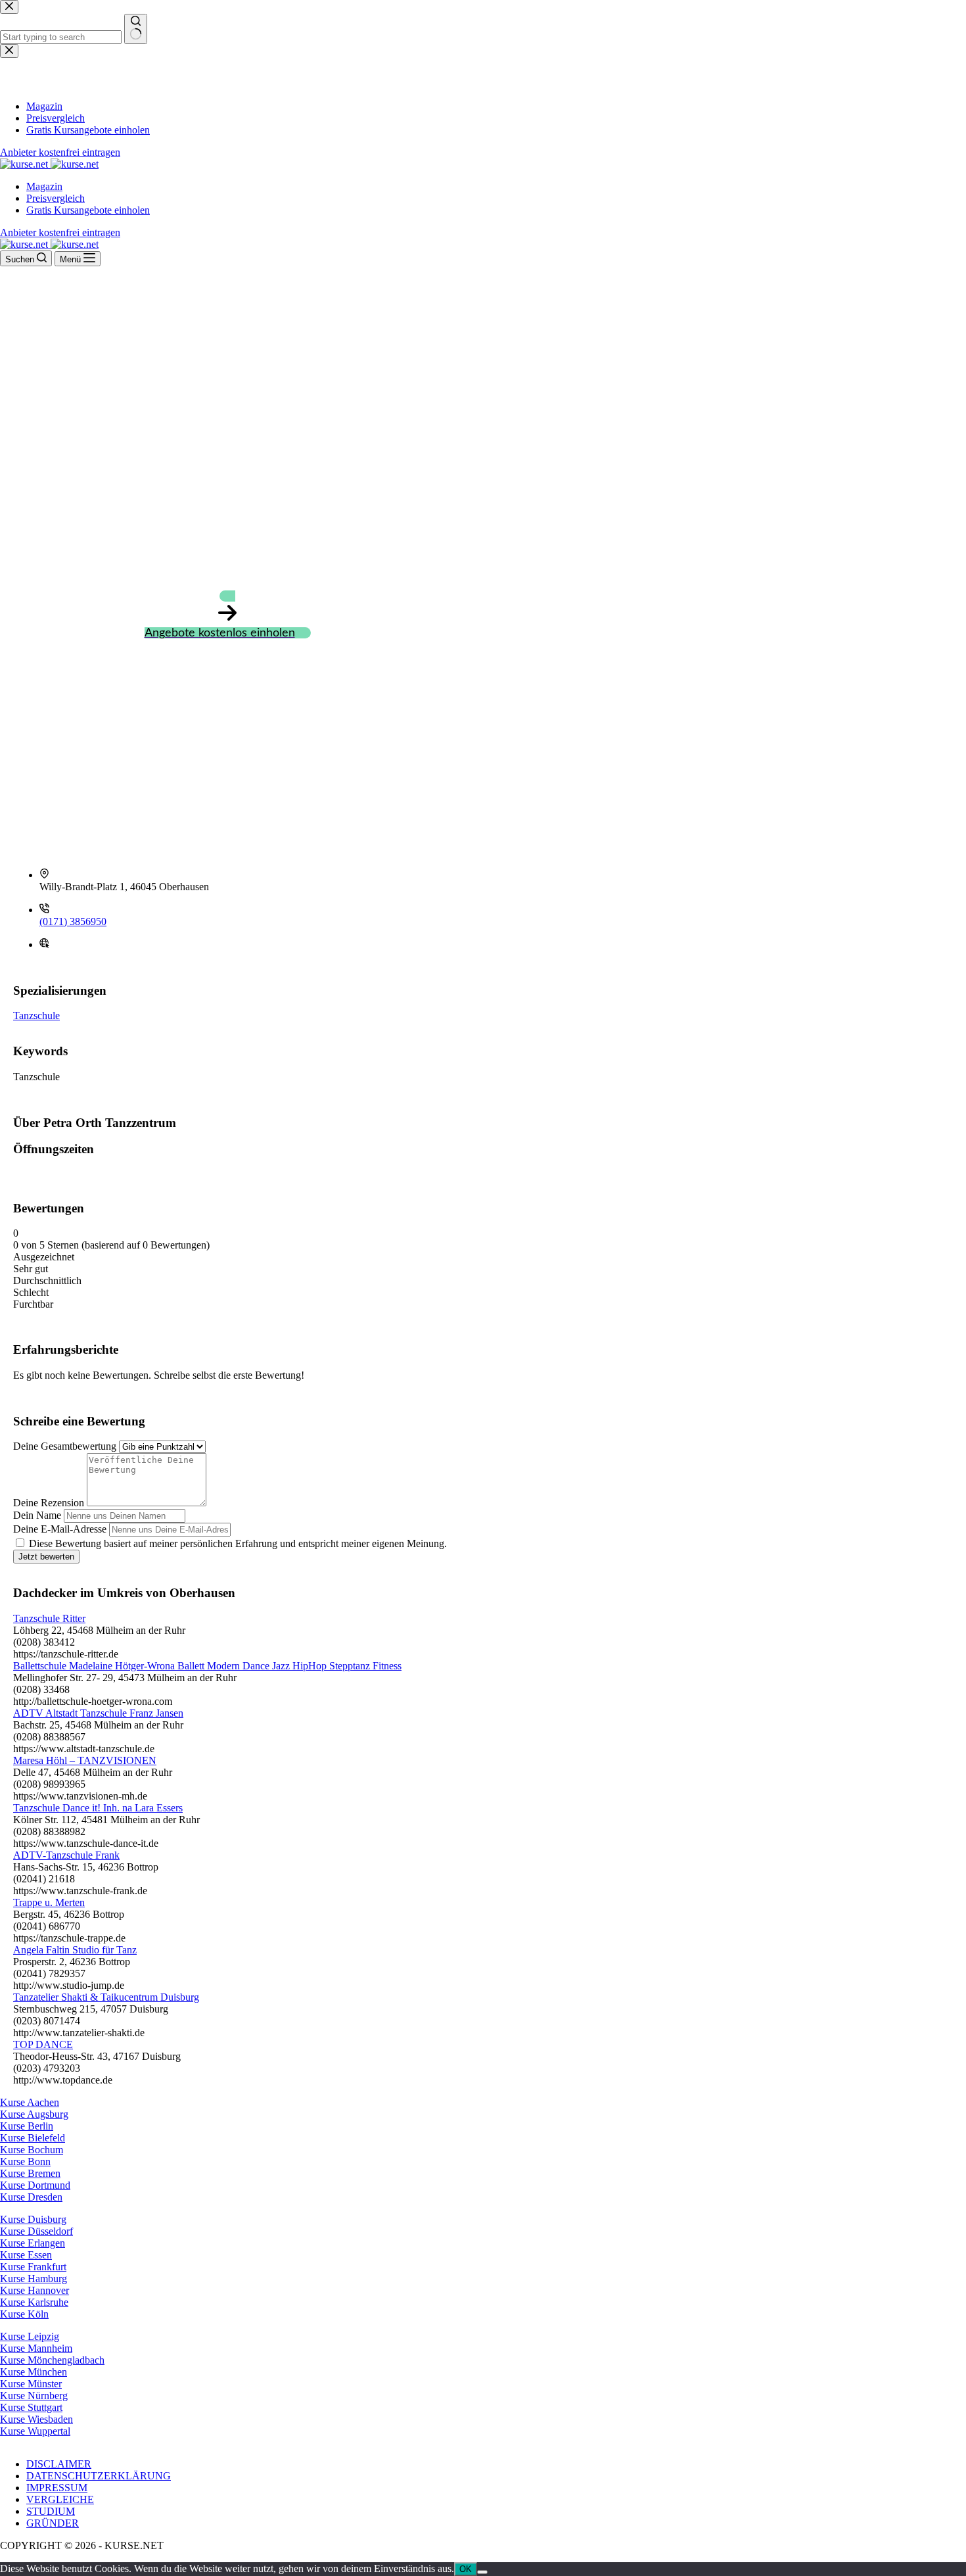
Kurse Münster (31, 2384)
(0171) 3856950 (73, 921)
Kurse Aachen (30, 2102)
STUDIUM (51, 2511)
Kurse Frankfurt (33, 2267)
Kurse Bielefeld (33, 2138)
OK (466, 2569)
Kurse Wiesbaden (36, 2419)
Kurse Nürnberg (34, 2396)
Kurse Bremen (30, 2173)
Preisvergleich (56, 198)
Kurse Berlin (27, 2126)
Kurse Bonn (25, 2161)
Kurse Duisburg (33, 2219)
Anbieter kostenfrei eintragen (60, 232)
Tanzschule (36, 1015)
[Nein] (482, 2572)
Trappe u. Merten (49, 1902)
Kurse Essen (26, 2255)
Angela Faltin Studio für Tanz (75, 1950)
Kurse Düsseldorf (36, 2231)
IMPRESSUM (57, 2488)
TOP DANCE (43, 2044)
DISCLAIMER (59, 2464)
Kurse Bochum (32, 2150)
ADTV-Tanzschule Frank (66, 1855)
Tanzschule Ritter (49, 1618)
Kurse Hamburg (34, 2278)
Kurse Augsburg (34, 2114)
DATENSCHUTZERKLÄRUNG (99, 2476)
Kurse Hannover (34, 2290)
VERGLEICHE (60, 2499)
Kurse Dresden (31, 2197)
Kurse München (34, 2372)
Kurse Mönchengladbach (52, 2360)
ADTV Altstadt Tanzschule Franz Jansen (98, 1713)
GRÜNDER (53, 2523)
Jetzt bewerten (46, 1557)
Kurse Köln (24, 2314)
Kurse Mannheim (36, 2348)
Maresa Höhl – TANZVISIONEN (85, 1760)
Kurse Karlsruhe (34, 2302)
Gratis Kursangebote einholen (88, 210)
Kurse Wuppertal (35, 2431)
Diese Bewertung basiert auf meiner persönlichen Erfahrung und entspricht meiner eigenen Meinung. (238, 1543)
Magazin (44, 186)
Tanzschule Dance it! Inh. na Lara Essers (98, 1808)
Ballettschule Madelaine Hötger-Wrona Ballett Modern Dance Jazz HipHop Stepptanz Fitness (207, 1666)
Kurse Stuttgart (31, 2407)
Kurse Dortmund (35, 2185)
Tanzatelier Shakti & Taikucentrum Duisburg (106, 1997)
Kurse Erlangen (33, 2243)
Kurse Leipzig (30, 2336)
